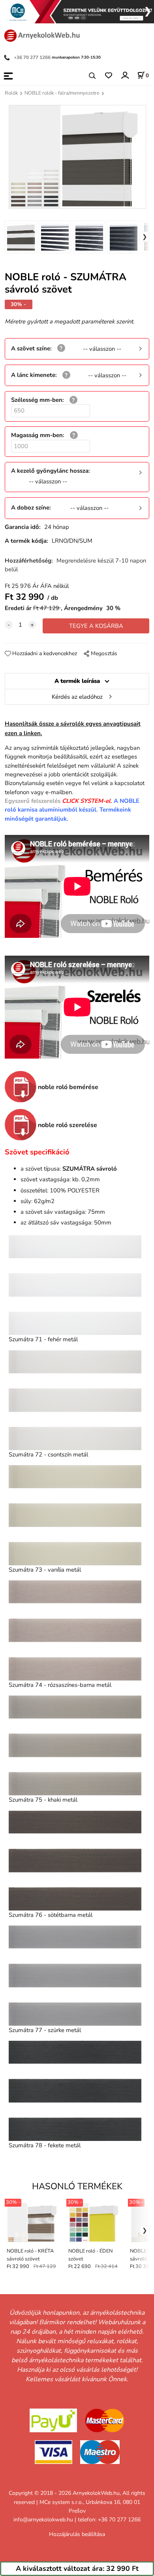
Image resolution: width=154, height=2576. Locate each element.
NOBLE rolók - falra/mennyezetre (62, 93)
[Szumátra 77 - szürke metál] (75, 1975)
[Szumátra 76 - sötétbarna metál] (75, 1861)
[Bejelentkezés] (125, 75)
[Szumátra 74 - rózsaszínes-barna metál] (75, 1630)
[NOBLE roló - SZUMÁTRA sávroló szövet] (77, 157)
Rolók (11, 93)
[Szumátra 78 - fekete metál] (75, 2091)
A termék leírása (77, 681)
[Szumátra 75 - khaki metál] (75, 1745)
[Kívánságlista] (108, 76)
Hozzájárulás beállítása (77, 2534)
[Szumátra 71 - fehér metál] (75, 1285)
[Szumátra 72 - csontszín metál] (75, 1400)
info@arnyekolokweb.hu (43, 2520)
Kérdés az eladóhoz (77, 697)
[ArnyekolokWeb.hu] (41, 35)
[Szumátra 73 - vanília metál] (75, 1515)
